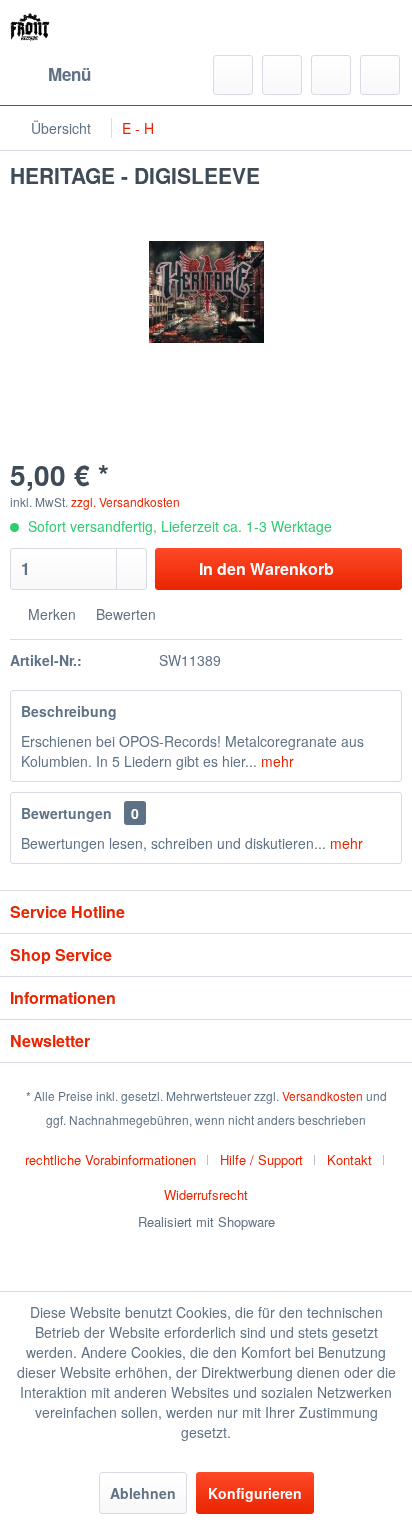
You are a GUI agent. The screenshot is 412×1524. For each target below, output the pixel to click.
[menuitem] (50, 75)
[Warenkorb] (380, 75)
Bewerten (124, 614)
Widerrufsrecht (206, 1194)
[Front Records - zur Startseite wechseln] (30, 27)
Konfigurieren (255, 1493)
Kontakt (349, 1159)
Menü (69, 74)
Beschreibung (69, 711)
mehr (275, 761)
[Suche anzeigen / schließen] (233, 75)
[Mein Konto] (331, 75)
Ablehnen (143, 1493)
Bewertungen (66, 813)
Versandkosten (322, 1095)
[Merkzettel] (282, 75)
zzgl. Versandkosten (125, 501)
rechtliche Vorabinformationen (110, 1159)
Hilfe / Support (261, 1159)
